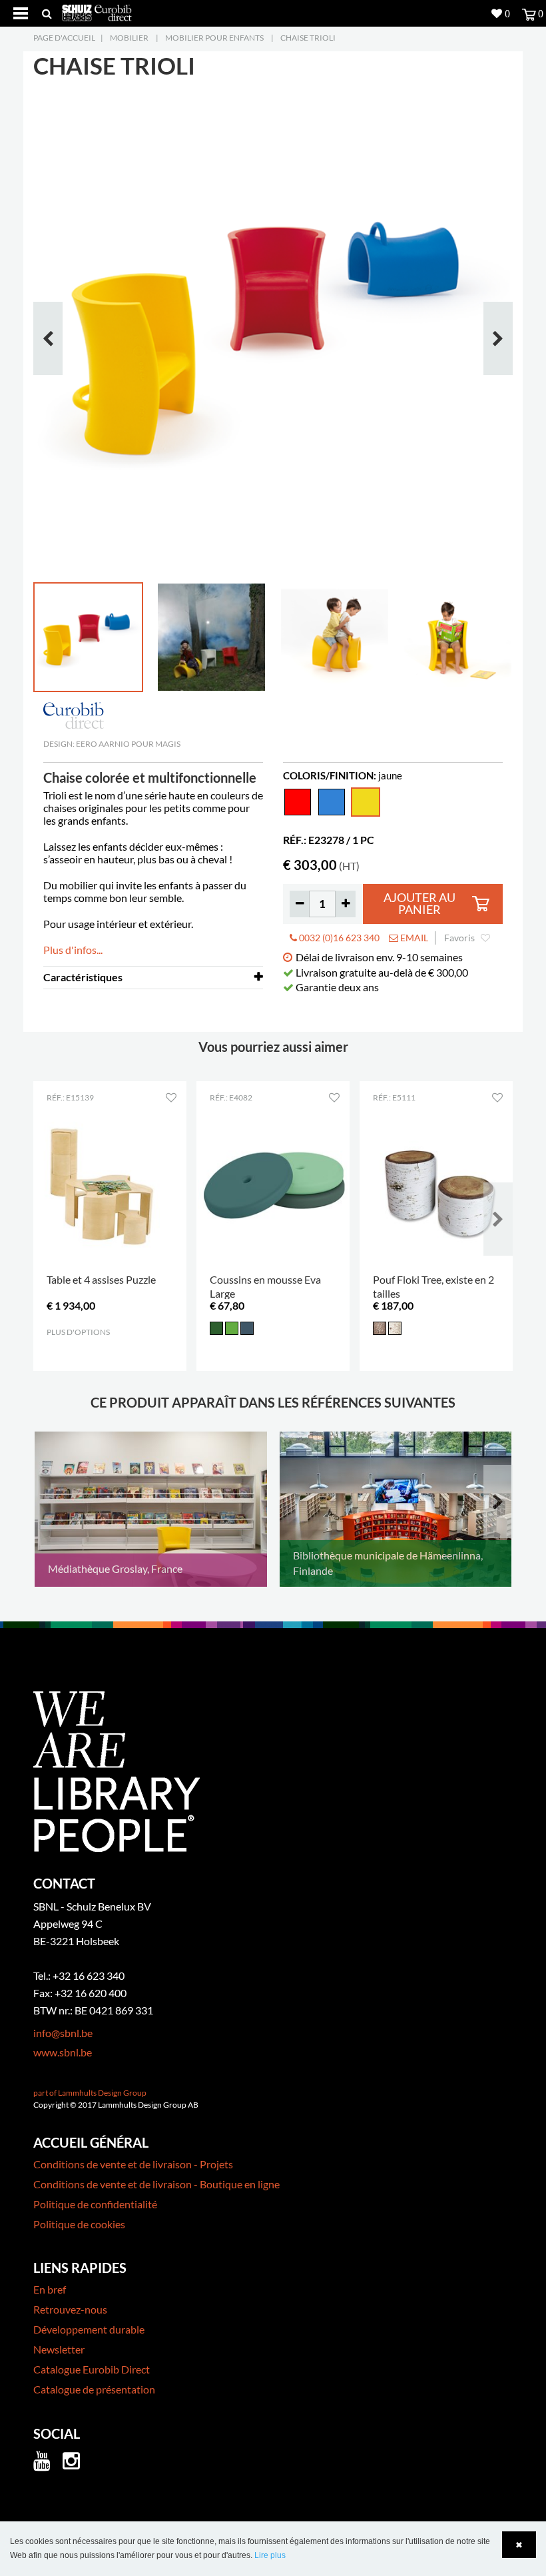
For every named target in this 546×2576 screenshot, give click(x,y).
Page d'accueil (64, 38)
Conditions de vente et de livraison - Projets (133, 2164)
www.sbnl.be (63, 2052)
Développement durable (89, 2329)
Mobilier (129, 38)
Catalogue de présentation (94, 2389)
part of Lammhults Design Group (90, 2093)
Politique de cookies (79, 2224)
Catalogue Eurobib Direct (92, 2369)
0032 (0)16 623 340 (338, 938)
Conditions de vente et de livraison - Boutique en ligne (156, 2184)
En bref (50, 2289)
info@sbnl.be (63, 2033)
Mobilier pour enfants (214, 38)
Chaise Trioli (308, 38)
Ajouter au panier (419, 904)
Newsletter (59, 2349)
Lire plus (270, 2555)
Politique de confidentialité (95, 2204)
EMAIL (413, 938)
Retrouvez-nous (70, 2309)
